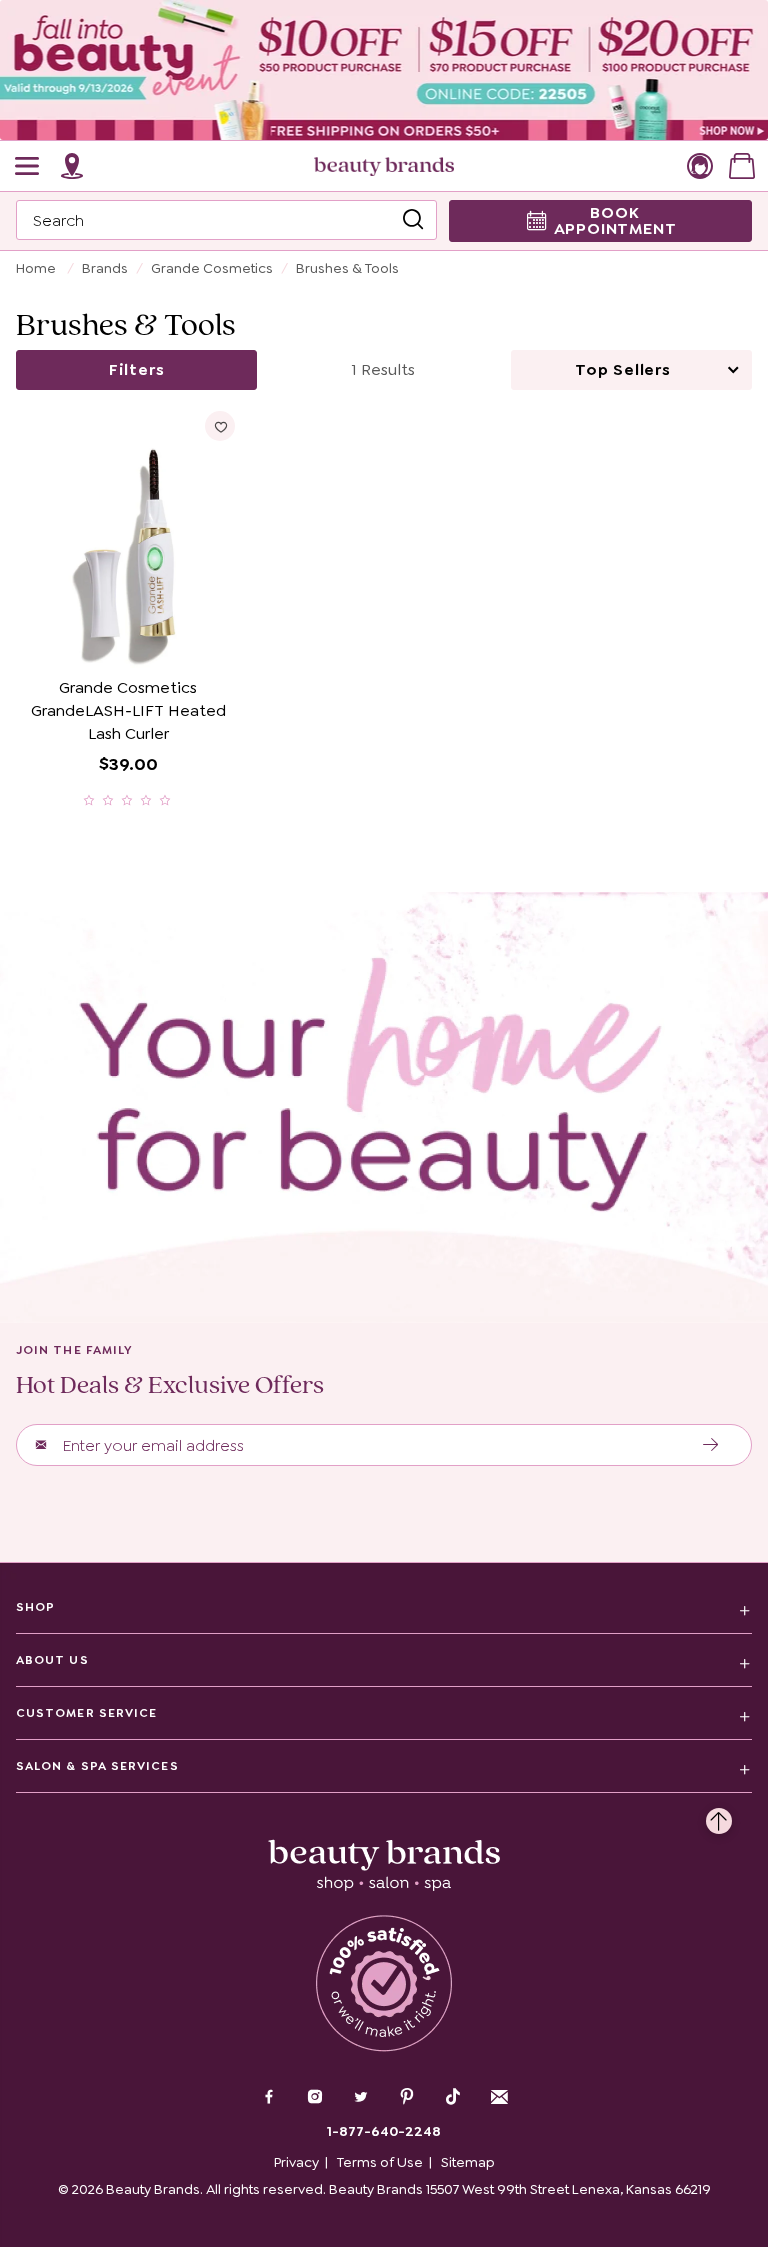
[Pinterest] (407, 2099)
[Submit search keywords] (413, 220)
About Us (52, 1660)
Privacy (296, 2162)
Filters (137, 369)
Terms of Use (380, 2162)
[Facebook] (269, 2099)
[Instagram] (315, 2099)
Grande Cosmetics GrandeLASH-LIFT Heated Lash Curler (128, 710)
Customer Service (86, 1713)
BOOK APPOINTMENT (615, 220)
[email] (499, 2097)
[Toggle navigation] (28, 166)
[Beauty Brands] (384, 166)
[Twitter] (361, 2099)
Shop (35, 1607)
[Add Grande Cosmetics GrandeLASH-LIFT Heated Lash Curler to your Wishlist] (220, 426)
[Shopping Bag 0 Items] (742, 166)
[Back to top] (719, 1816)
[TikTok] (453, 2097)
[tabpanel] (384, 609)
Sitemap (468, 2162)
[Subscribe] (711, 1445)
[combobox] (226, 220)
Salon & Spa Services (97, 1766)
